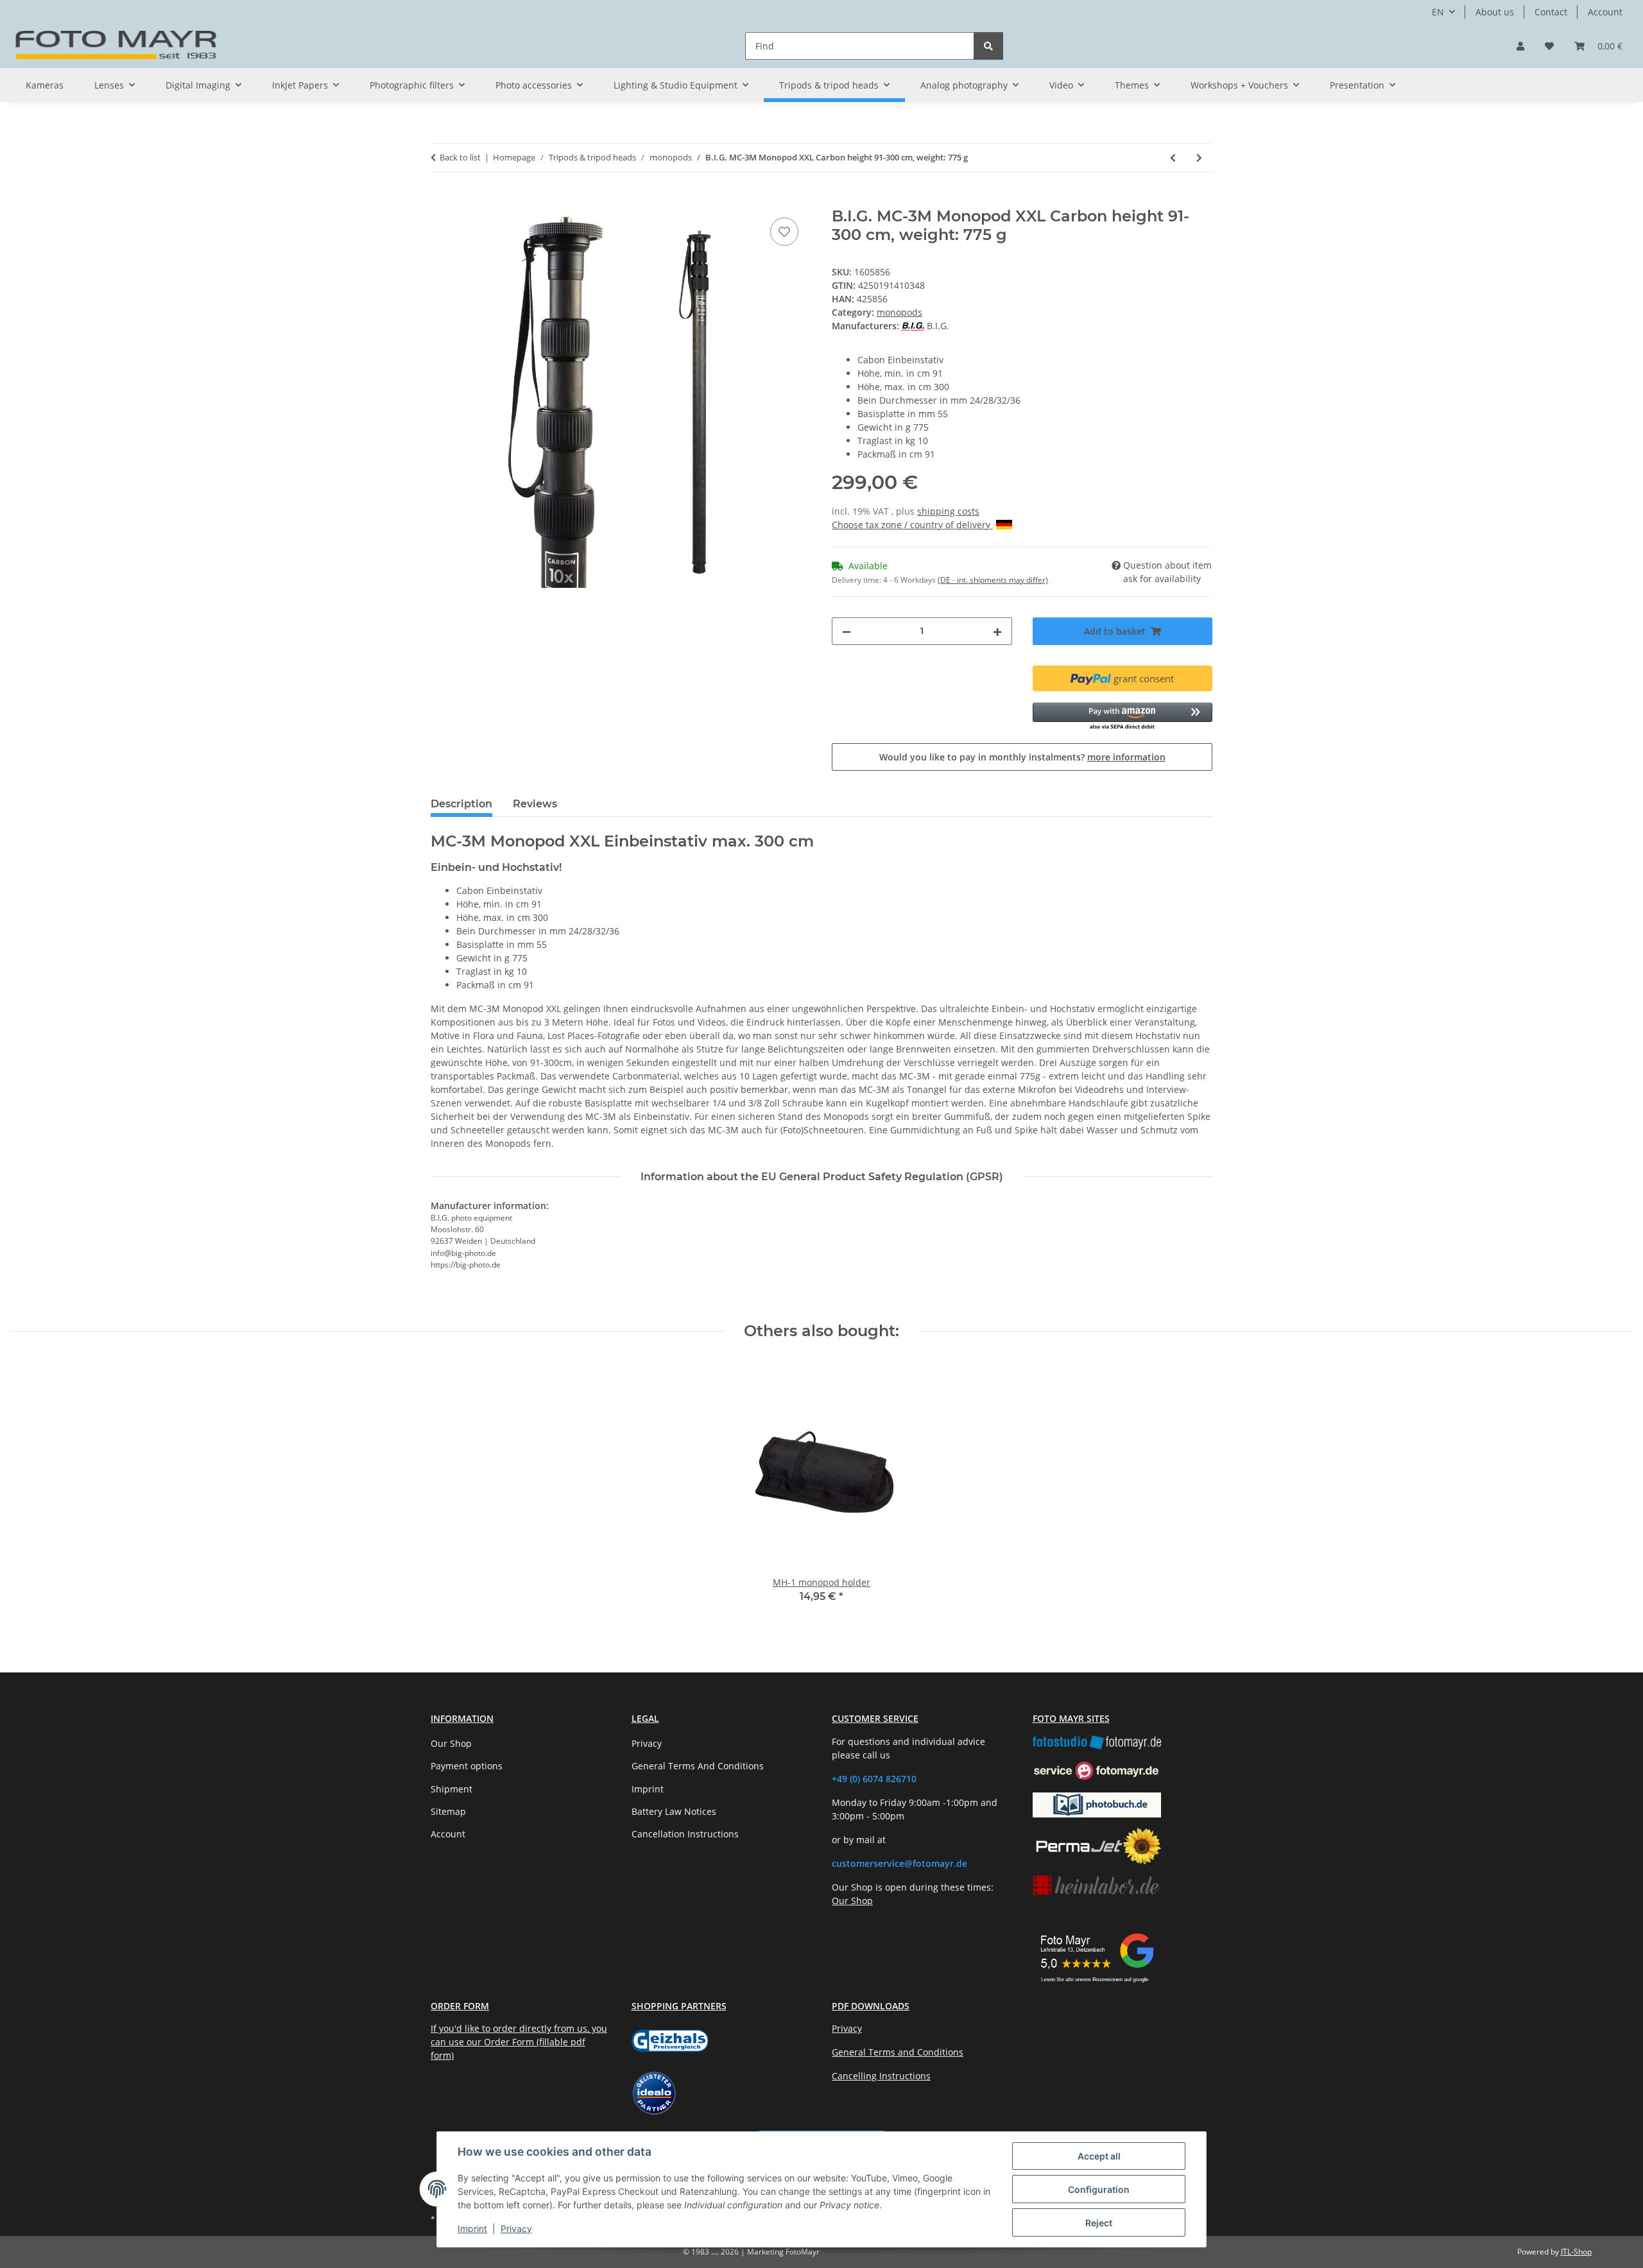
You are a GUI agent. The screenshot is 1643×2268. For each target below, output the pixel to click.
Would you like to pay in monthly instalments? (1022, 757)
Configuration (1099, 2189)
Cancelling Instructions (881, 2076)
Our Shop (451, 1743)
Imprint (472, 2229)
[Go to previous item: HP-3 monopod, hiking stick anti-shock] (1173, 158)
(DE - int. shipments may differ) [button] (993, 580)
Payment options (467, 1766)
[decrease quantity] (847, 631)
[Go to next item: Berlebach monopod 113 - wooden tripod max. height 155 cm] (1199, 158)
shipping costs (948, 511)
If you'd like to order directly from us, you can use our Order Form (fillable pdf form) (519, 2042)
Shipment (452, 1789)
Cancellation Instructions (685, 1834)
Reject (1099, 2223)
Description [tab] (461, 804)
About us (1495, 12)
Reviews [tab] (535, 804)
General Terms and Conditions (898, 2052)
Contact (1551, 12)
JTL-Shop (1576, 2252)
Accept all (1099, 2156)
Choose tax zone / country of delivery (912, 525)
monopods (899, 312)
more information (1126, 757)
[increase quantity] (997, 631)
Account (1605, 12)
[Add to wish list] (784, 232)
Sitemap (448, 1811)
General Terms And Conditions (698, 1766)
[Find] (988, 46)
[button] (1520, 46)
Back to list (460, 157)
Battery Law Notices (674, 1811)
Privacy (516, 2229)
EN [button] (1438, 12)
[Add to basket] (441, 200)
